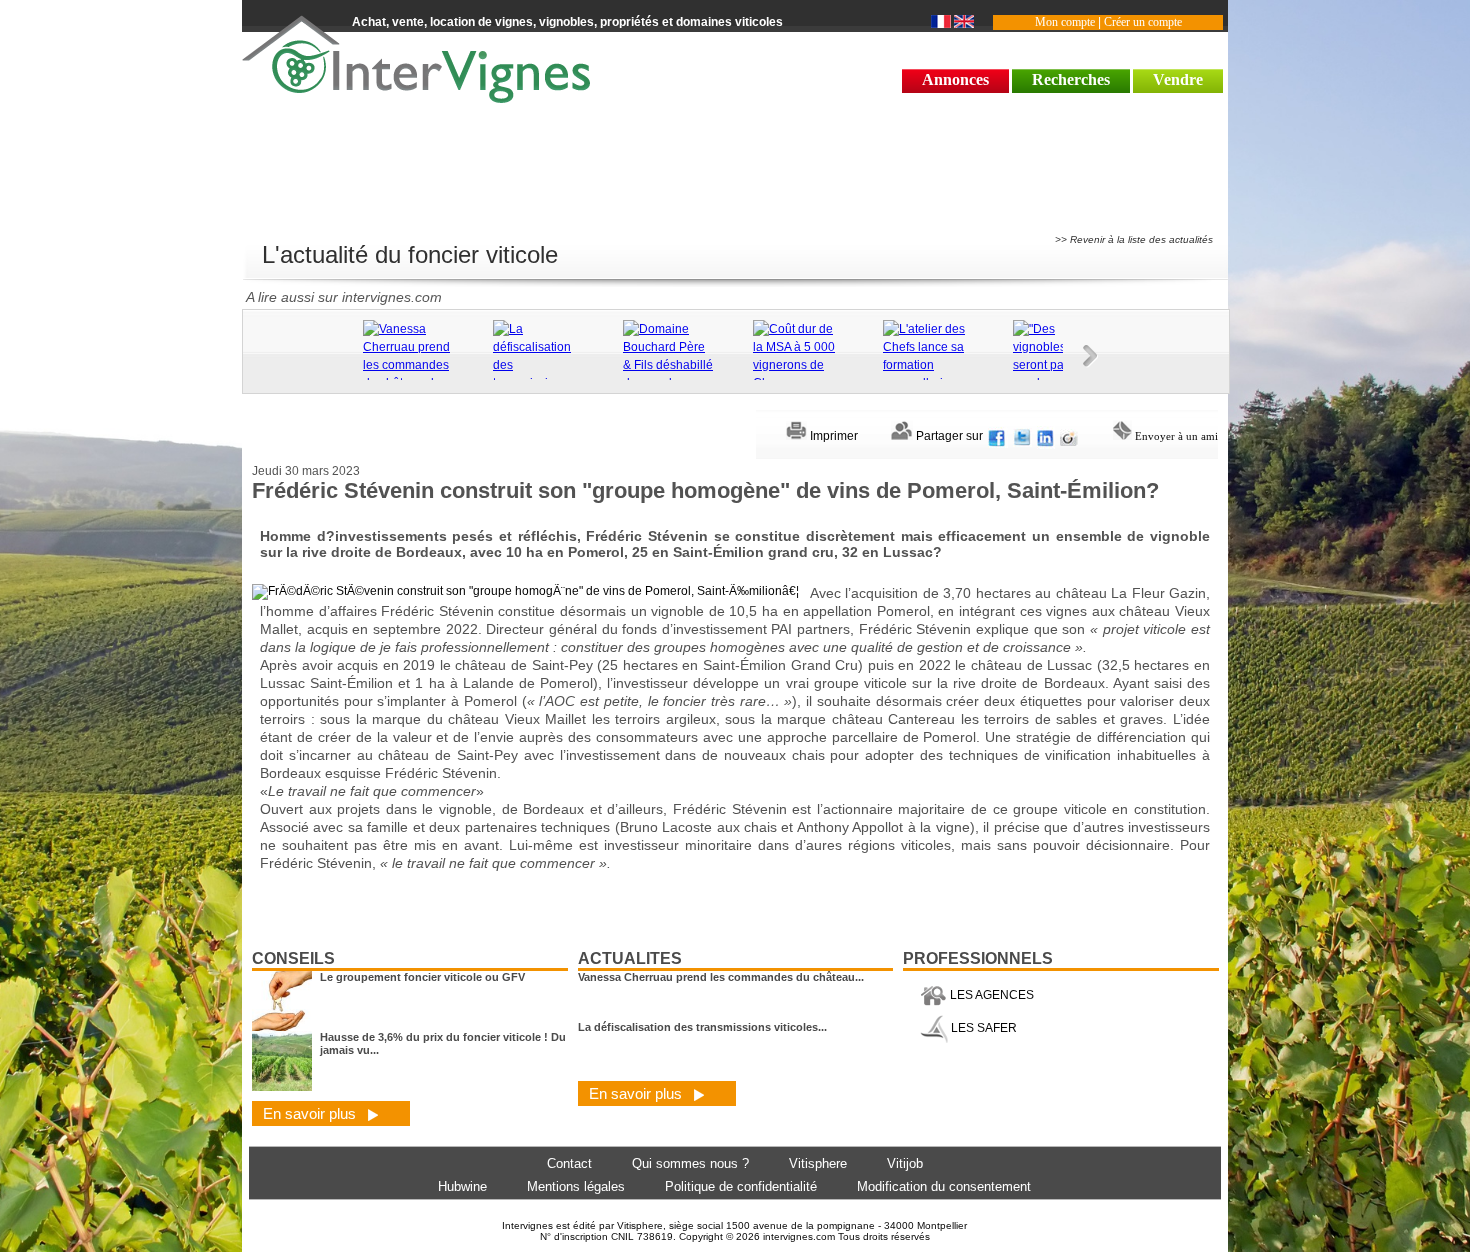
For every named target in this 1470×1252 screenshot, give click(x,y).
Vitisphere (818, 1163)
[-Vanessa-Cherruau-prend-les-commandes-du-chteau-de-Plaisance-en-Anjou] (423, 374)
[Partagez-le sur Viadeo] (1069, 436)
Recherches (1071, 79)
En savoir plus (311, 1113)
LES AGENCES (990, 995)
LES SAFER (982, 1028)
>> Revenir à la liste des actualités (1134, 239)
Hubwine (462, 1186)
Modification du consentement (944, 1186)
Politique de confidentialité (741, 1186)
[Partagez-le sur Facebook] (998, 436)
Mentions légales (576, 1186)
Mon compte (1065, 22)
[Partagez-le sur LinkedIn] (1046, 436)
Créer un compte (1143, 22)
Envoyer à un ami (1175, 436)
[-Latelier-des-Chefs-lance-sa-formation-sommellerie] (943, 356)
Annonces (955, 79)
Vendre (1178, 79)
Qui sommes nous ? (690, 1163)
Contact (569, 1163)
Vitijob (905, 1163)
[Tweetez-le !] (1022, 436)
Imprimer (832, 436)
